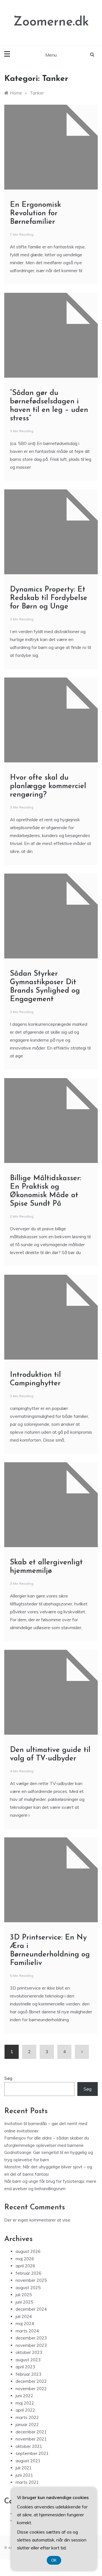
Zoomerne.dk (51, 22)
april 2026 (25, 2266)
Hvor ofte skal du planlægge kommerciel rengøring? (48, 786)
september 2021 (32, 2453)
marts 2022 (27, 2417)
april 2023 (25, 2367)
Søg (8, 2078)
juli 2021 (24, 2468)
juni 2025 (24, 2302)
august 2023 (28, 2360)
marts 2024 (27, 2331)
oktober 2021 (29, 2446)
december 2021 (31, 2432)
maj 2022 (25, 2403)
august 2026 (28, 2251)
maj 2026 (25, 2259)
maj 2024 (25, 2324)
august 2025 (28, 2288)
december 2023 (31, 2338)
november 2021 (31, 2439)
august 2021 (28, 2461)
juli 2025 (24, 2295)
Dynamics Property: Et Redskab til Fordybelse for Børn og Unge (49, 598)
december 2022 (31, 2381)
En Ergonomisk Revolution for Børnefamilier (35, 213)
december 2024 (31, 2309)
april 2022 (25, 2410)
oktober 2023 (29, 2352)
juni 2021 (24, 2475)
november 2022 (31, 2389)
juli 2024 (24, 2316)
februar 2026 (28, 2273)
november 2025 (31, 2280)
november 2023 (31, 2345)
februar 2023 (28, 2374)
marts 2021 (27, 2482)
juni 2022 (24, 2396)
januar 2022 (27, 2425)
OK (54, 2560)
